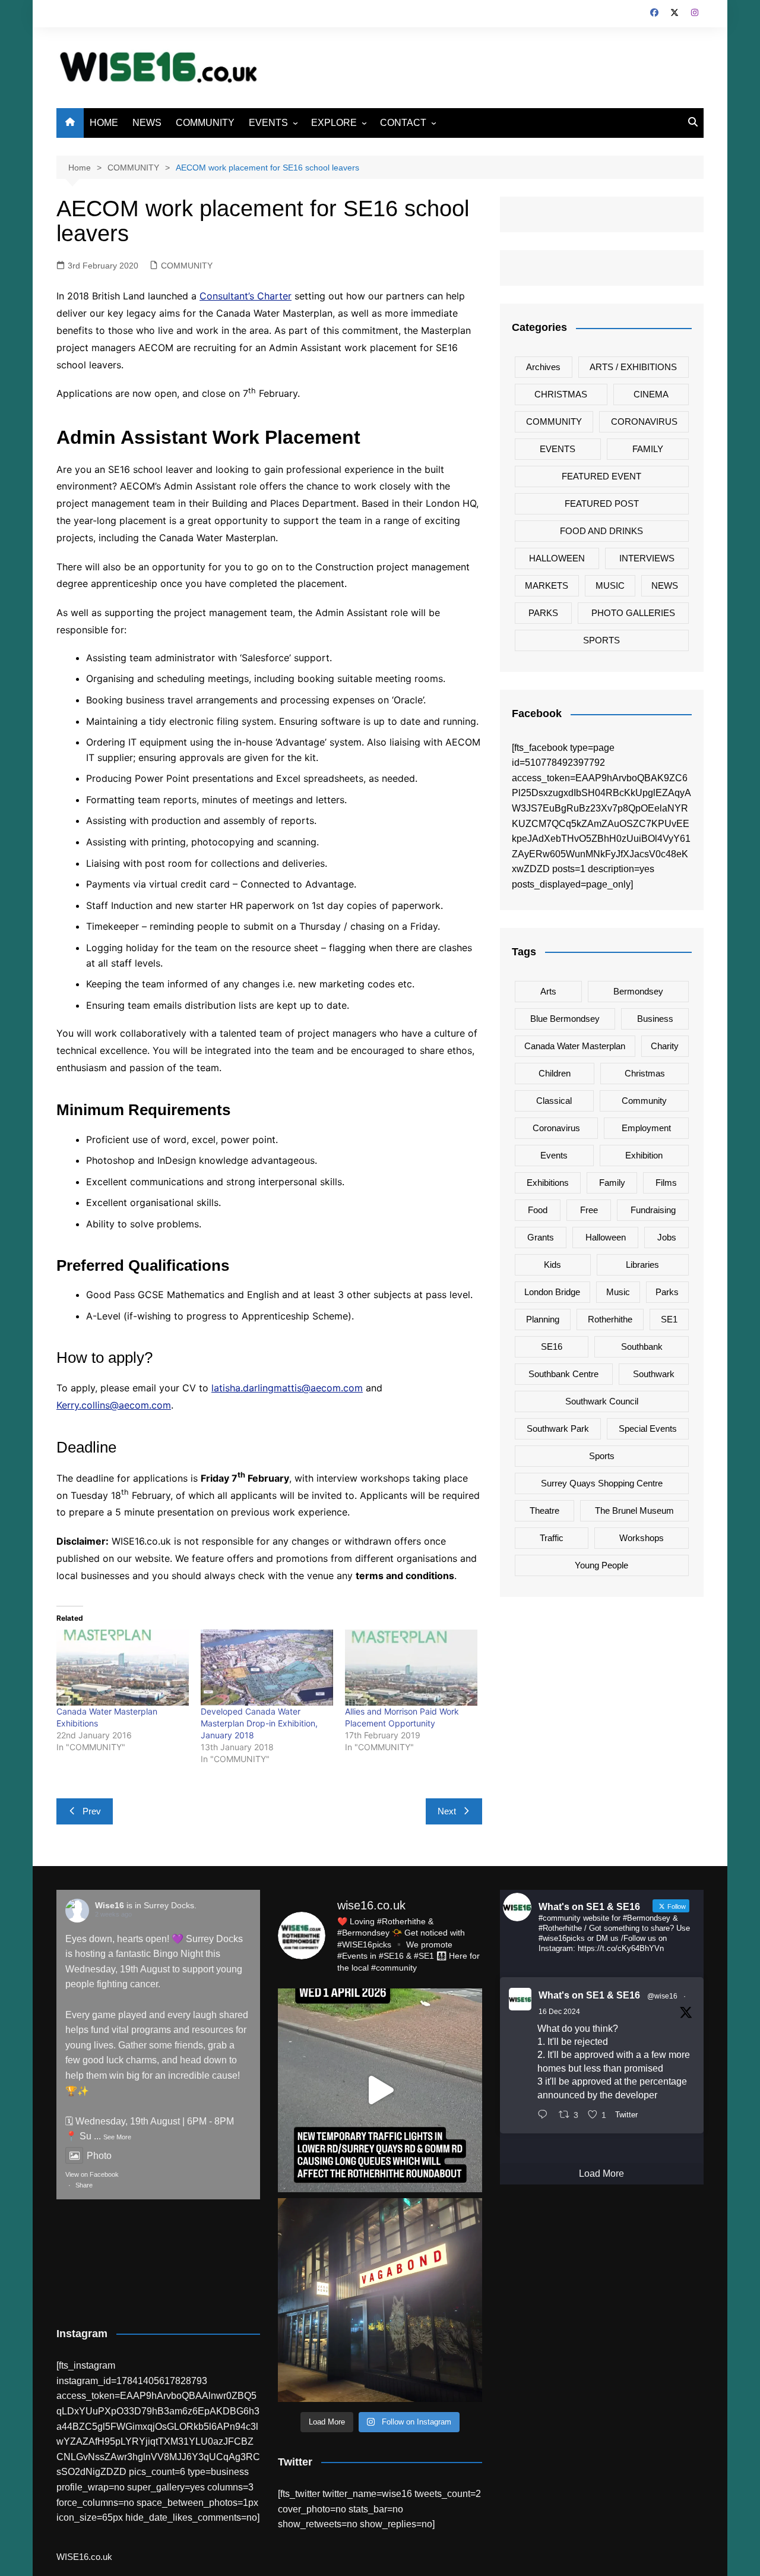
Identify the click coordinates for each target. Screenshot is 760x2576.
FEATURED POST (602, 503)
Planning (543, 1319)
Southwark (654, 1374)
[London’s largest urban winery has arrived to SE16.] (380, 2300)
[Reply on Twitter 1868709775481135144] (545, 2116)
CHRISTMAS (561, 394)
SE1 (669, 1319)
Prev (92, 1811)
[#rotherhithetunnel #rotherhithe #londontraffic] (380, 2090)
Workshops (642, 1538)
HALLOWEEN (557, 558)
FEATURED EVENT (601, 476)
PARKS (543, 613)
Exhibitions (548, 1183)
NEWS (147, 123)
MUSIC (610, 585)
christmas (645, 1073)
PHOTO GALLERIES (633, 613)
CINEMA (651, 394)
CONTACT (403, 123)
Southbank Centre (563, 1374)
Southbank (642, 1347)
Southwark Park (558, 1429)
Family (612, 1183)
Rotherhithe (610, 1319)
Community (644, 1101)
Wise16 (110, 1905)
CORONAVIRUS (644, 422)
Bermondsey (638, 991)
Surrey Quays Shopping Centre (602, 1483)
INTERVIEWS (647, 558)
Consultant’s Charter (246, 296)
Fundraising (653, 1210)
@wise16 (662, 1996)
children (555, 1073)
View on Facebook (92, 2174)
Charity (665, 1046)
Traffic (552, 1538)
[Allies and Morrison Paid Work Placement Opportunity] (411, 1667)
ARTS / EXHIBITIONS (633, 367)
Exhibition (644, 1155)
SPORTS (601, 640)
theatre (544, 1510)
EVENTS (268, 123)
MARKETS (547, 585)
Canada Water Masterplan (575, 1046)
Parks (667, 1292)
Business (655, 1019)
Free (589, 1210)
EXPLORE (334, 123)
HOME (104, 123)
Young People (601, 1565)
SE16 (552, 1347)
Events (554, 1155)
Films (666, 1183)
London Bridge (552, 1292)
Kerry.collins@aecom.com (114, 1405)
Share (84, 2185)
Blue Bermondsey (565, 1019)
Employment (646, 1128)
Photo (99, 2156)
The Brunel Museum (634, 1510)
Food (538, 1210)
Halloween (606, 1237)
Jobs (667, 1237)
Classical (554, 1101)
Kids (552, 1265)
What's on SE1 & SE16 (589, 1995)
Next (447, 1811)
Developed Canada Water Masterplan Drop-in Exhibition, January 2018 (259, 1723)
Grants (541, 1237)
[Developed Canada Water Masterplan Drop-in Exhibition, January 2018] (267, 1667)
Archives (543, 367)
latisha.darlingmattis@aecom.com (287, 1388)
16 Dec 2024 (559, 2012)
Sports (602, 1456)
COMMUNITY (205, 123)
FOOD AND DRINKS (601, 531)
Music (618, 1292)
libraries (642, 1265)
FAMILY (648, 449)
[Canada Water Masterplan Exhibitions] (123, 1667)
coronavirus (556, 1128)
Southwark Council (602, 1401)
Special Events (648, 1429)
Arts (548, 991)
